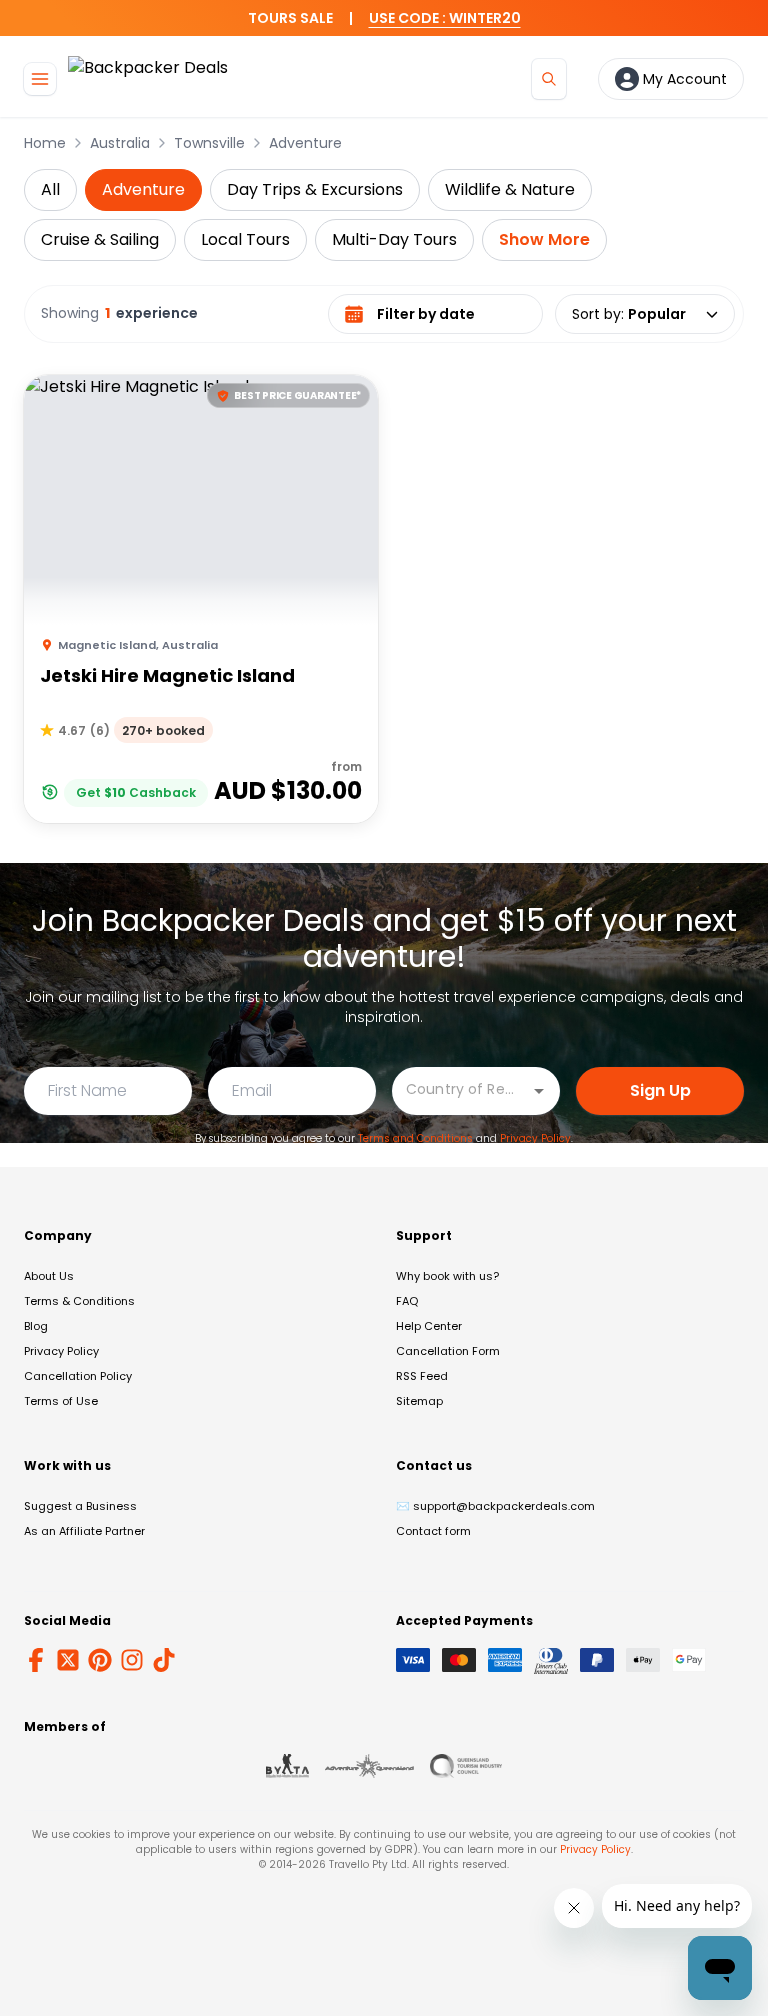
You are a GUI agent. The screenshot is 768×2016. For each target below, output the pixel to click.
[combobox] (461, 1089)
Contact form (433, 1531)
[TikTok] (164, 1660)
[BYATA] (287, 1766)
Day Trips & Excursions (315, 189)
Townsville (209, 143)
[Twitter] (68, 1660)
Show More (544, 239)
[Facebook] (36, 1660)
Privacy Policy (535, 1138)
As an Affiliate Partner (84, 1531)
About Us (49, 1276)
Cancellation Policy (78, 1376)
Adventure (305, 143)
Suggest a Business (80, 1506)
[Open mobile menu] (40, 79)
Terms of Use (61, 1401)
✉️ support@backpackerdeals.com (495, 1506)
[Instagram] (132, 1660)
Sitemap (419, 1401)
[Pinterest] (100, 1660)
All (50, 189)
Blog (36, 1326)
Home (45, 143)
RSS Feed (422, 1376)
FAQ (407, 1301)
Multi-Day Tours (394, 239)
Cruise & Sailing (100, 239)
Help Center (429, 1326)
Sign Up (660, 1090)
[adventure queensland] (369, 1766)
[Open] (539, 1091)
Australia (120, 143)
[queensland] (466, 1766)
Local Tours (245, 239)
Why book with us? (447, 1276)
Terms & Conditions (79, 1301)
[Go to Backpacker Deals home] (148, 78)
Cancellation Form (448, 1351)
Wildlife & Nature (510, 189)
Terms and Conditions (415, 1138)
